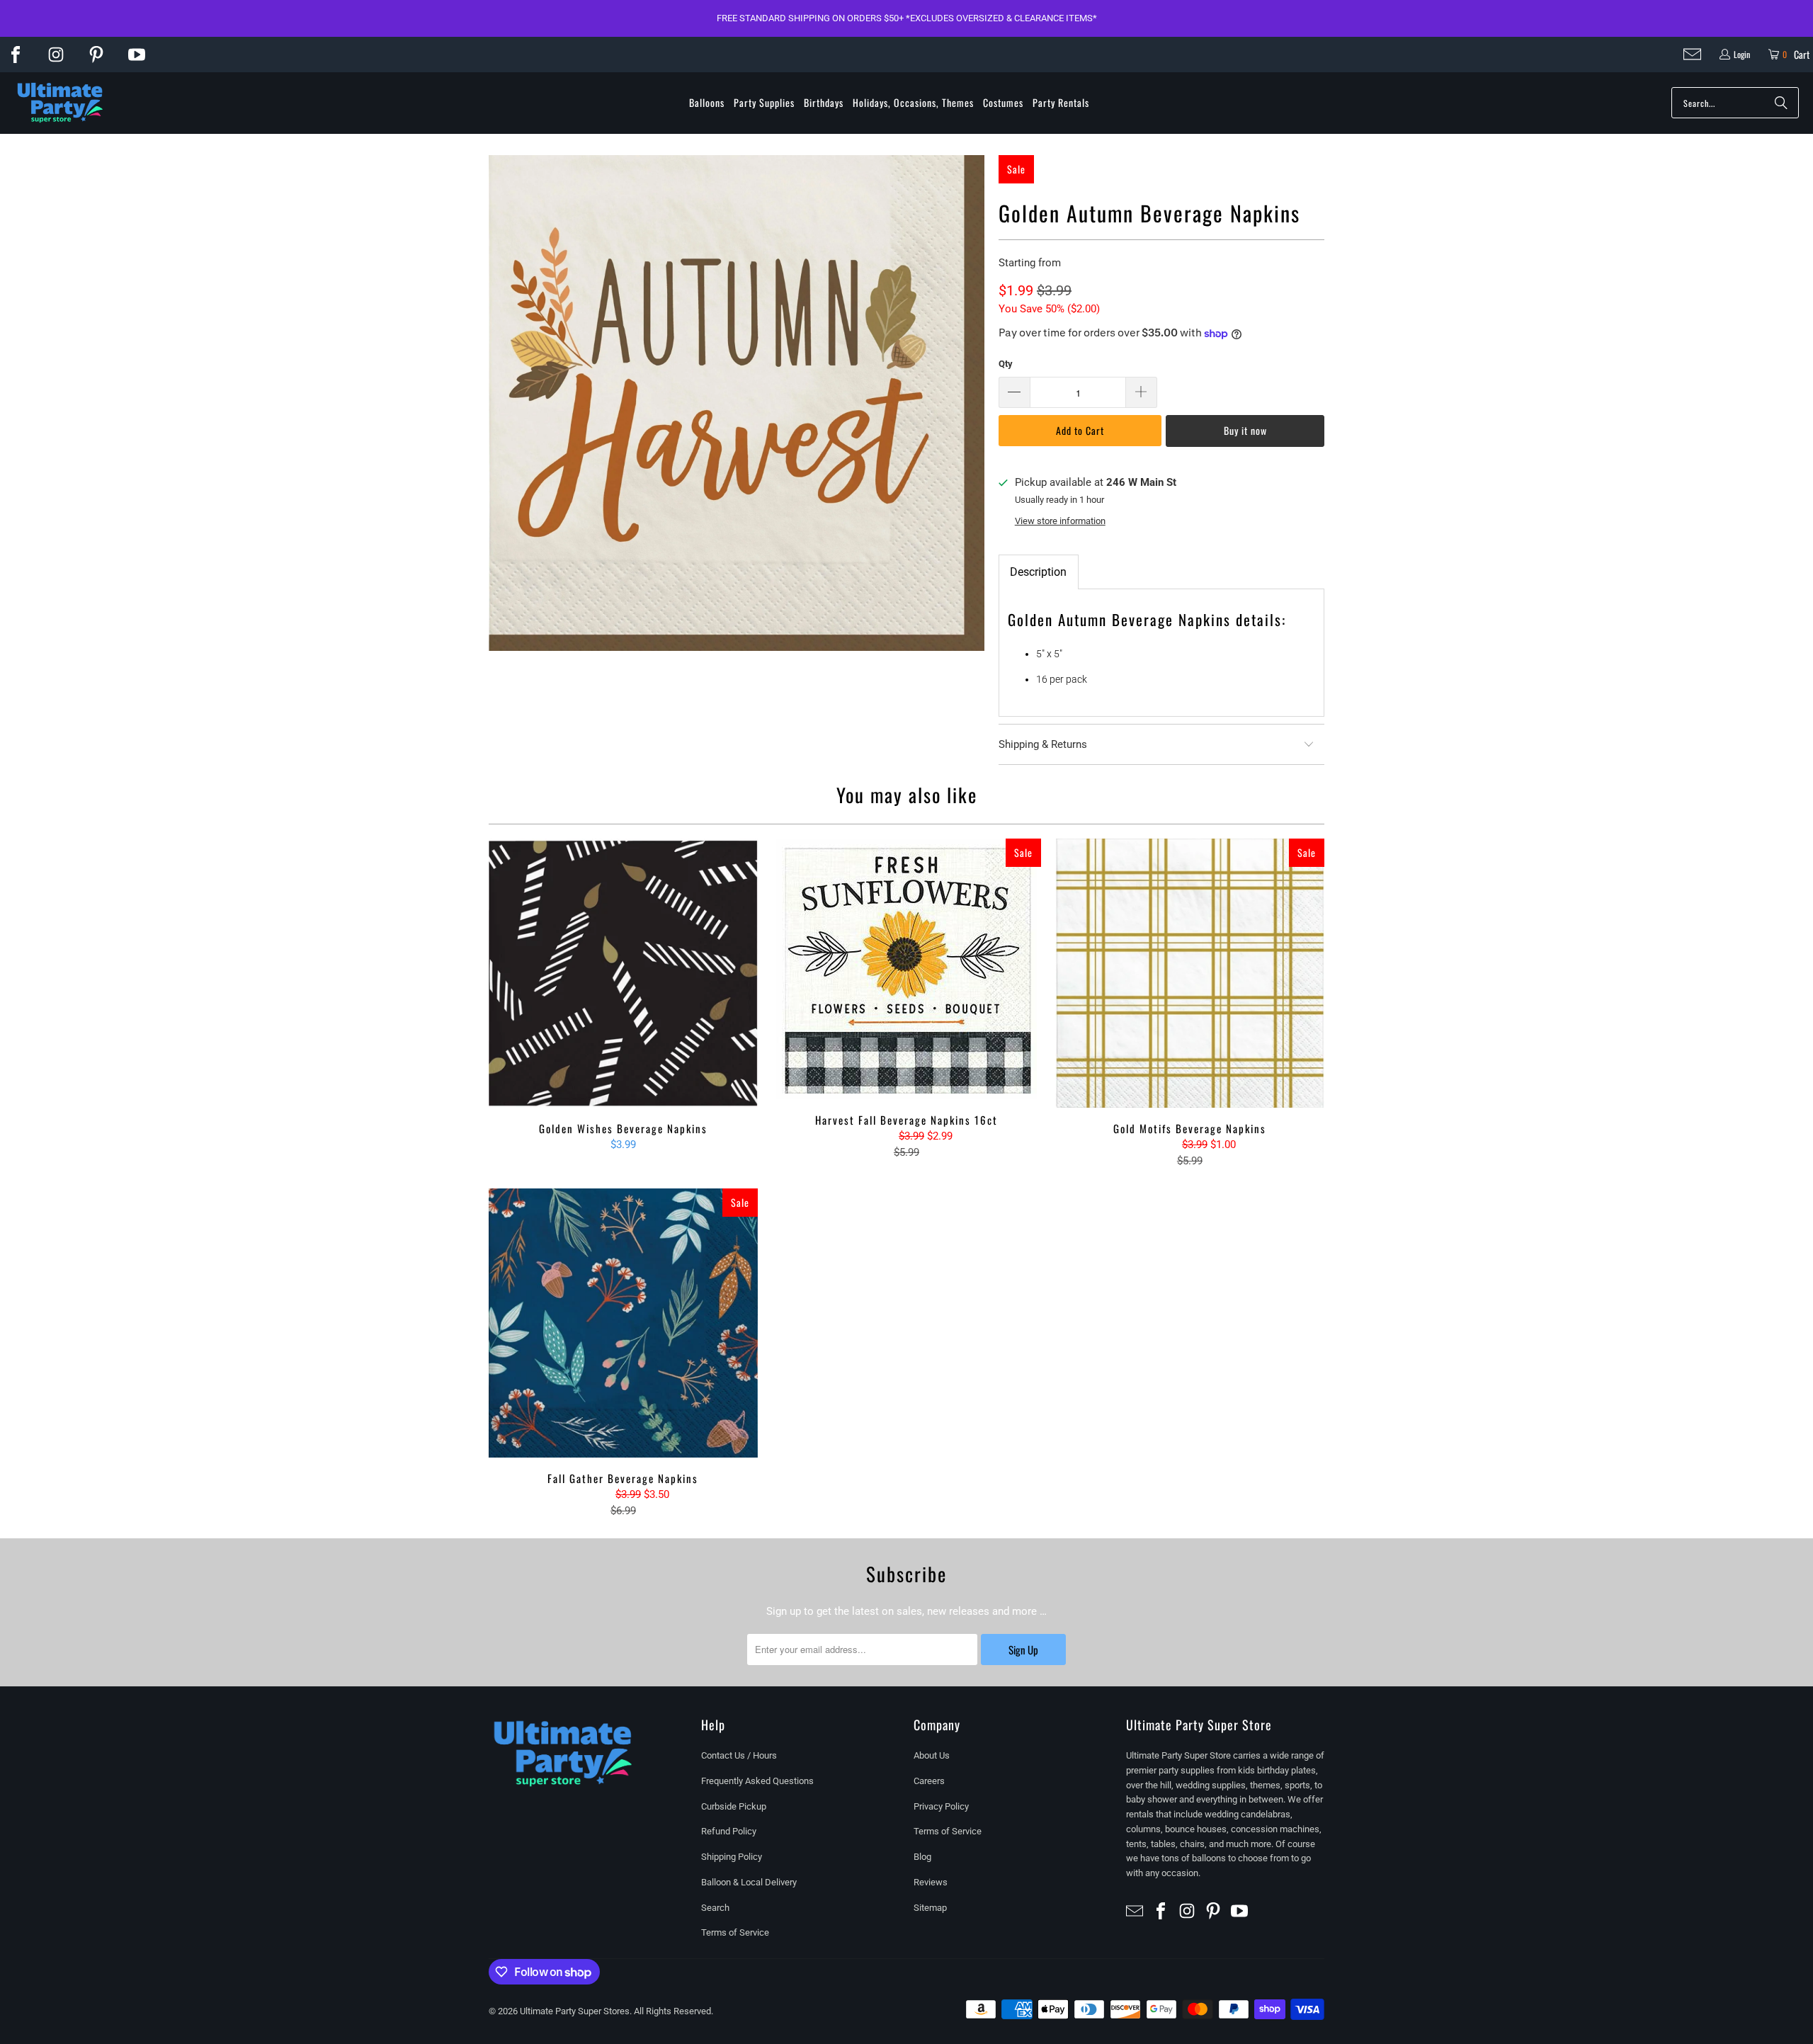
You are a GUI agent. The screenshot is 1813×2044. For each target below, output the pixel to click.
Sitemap (930, 1908)
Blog (922, 1857)
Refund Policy (729, 1831)
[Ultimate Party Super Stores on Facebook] (16, 55)
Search (715, 1908)
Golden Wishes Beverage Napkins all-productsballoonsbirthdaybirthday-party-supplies (623, 973)
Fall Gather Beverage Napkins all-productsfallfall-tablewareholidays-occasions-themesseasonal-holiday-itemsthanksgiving (623, 1323)
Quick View (623, 1005)
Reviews (931, 1882)
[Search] (1781, 103)
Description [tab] (1038, 572)
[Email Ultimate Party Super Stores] (1692, 54)
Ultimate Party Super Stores (575, 2011)
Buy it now (1245, 430)
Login (1742, 54)
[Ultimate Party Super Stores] (60, 103)
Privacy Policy (941, 1806)
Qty (1006, 364)
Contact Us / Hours (739, 1755)
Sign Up (1023, 1650)
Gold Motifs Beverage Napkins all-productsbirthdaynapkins (1190, 973)
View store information (1060, 521)
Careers (929, 1781)
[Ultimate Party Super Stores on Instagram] (56, 55)
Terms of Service (735, 1932)
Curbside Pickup (734, 1806)
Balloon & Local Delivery (749, 1882)
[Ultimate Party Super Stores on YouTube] (137, 55)
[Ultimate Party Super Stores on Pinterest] (96, 55)
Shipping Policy (732, 1857)
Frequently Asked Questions (757, 1781)
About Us (932, 1755)
